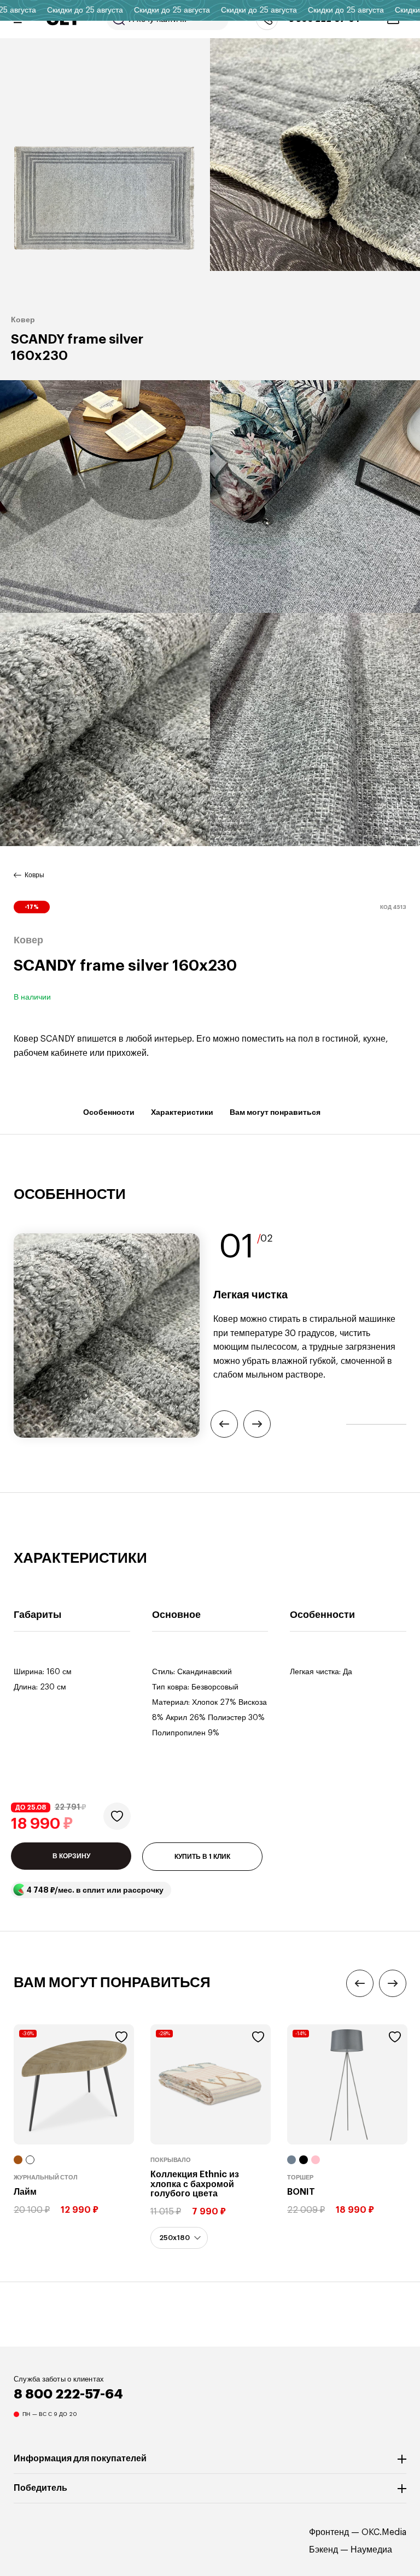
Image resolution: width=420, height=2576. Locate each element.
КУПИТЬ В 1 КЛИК (202, 1857)
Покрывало (171, 2160)
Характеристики (182, 1112)
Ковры (34, 875)
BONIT (301, 2192)
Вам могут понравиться (275, 1112)
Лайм (25, 2192)
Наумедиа (371, 2550)
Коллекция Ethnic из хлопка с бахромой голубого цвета (195, 2184)
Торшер (300, 2178)
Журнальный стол (46, 2178)
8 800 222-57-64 (68, 2394)
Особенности (109, 1112)
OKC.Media (384, 2532)
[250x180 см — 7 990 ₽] (179, 2238)
